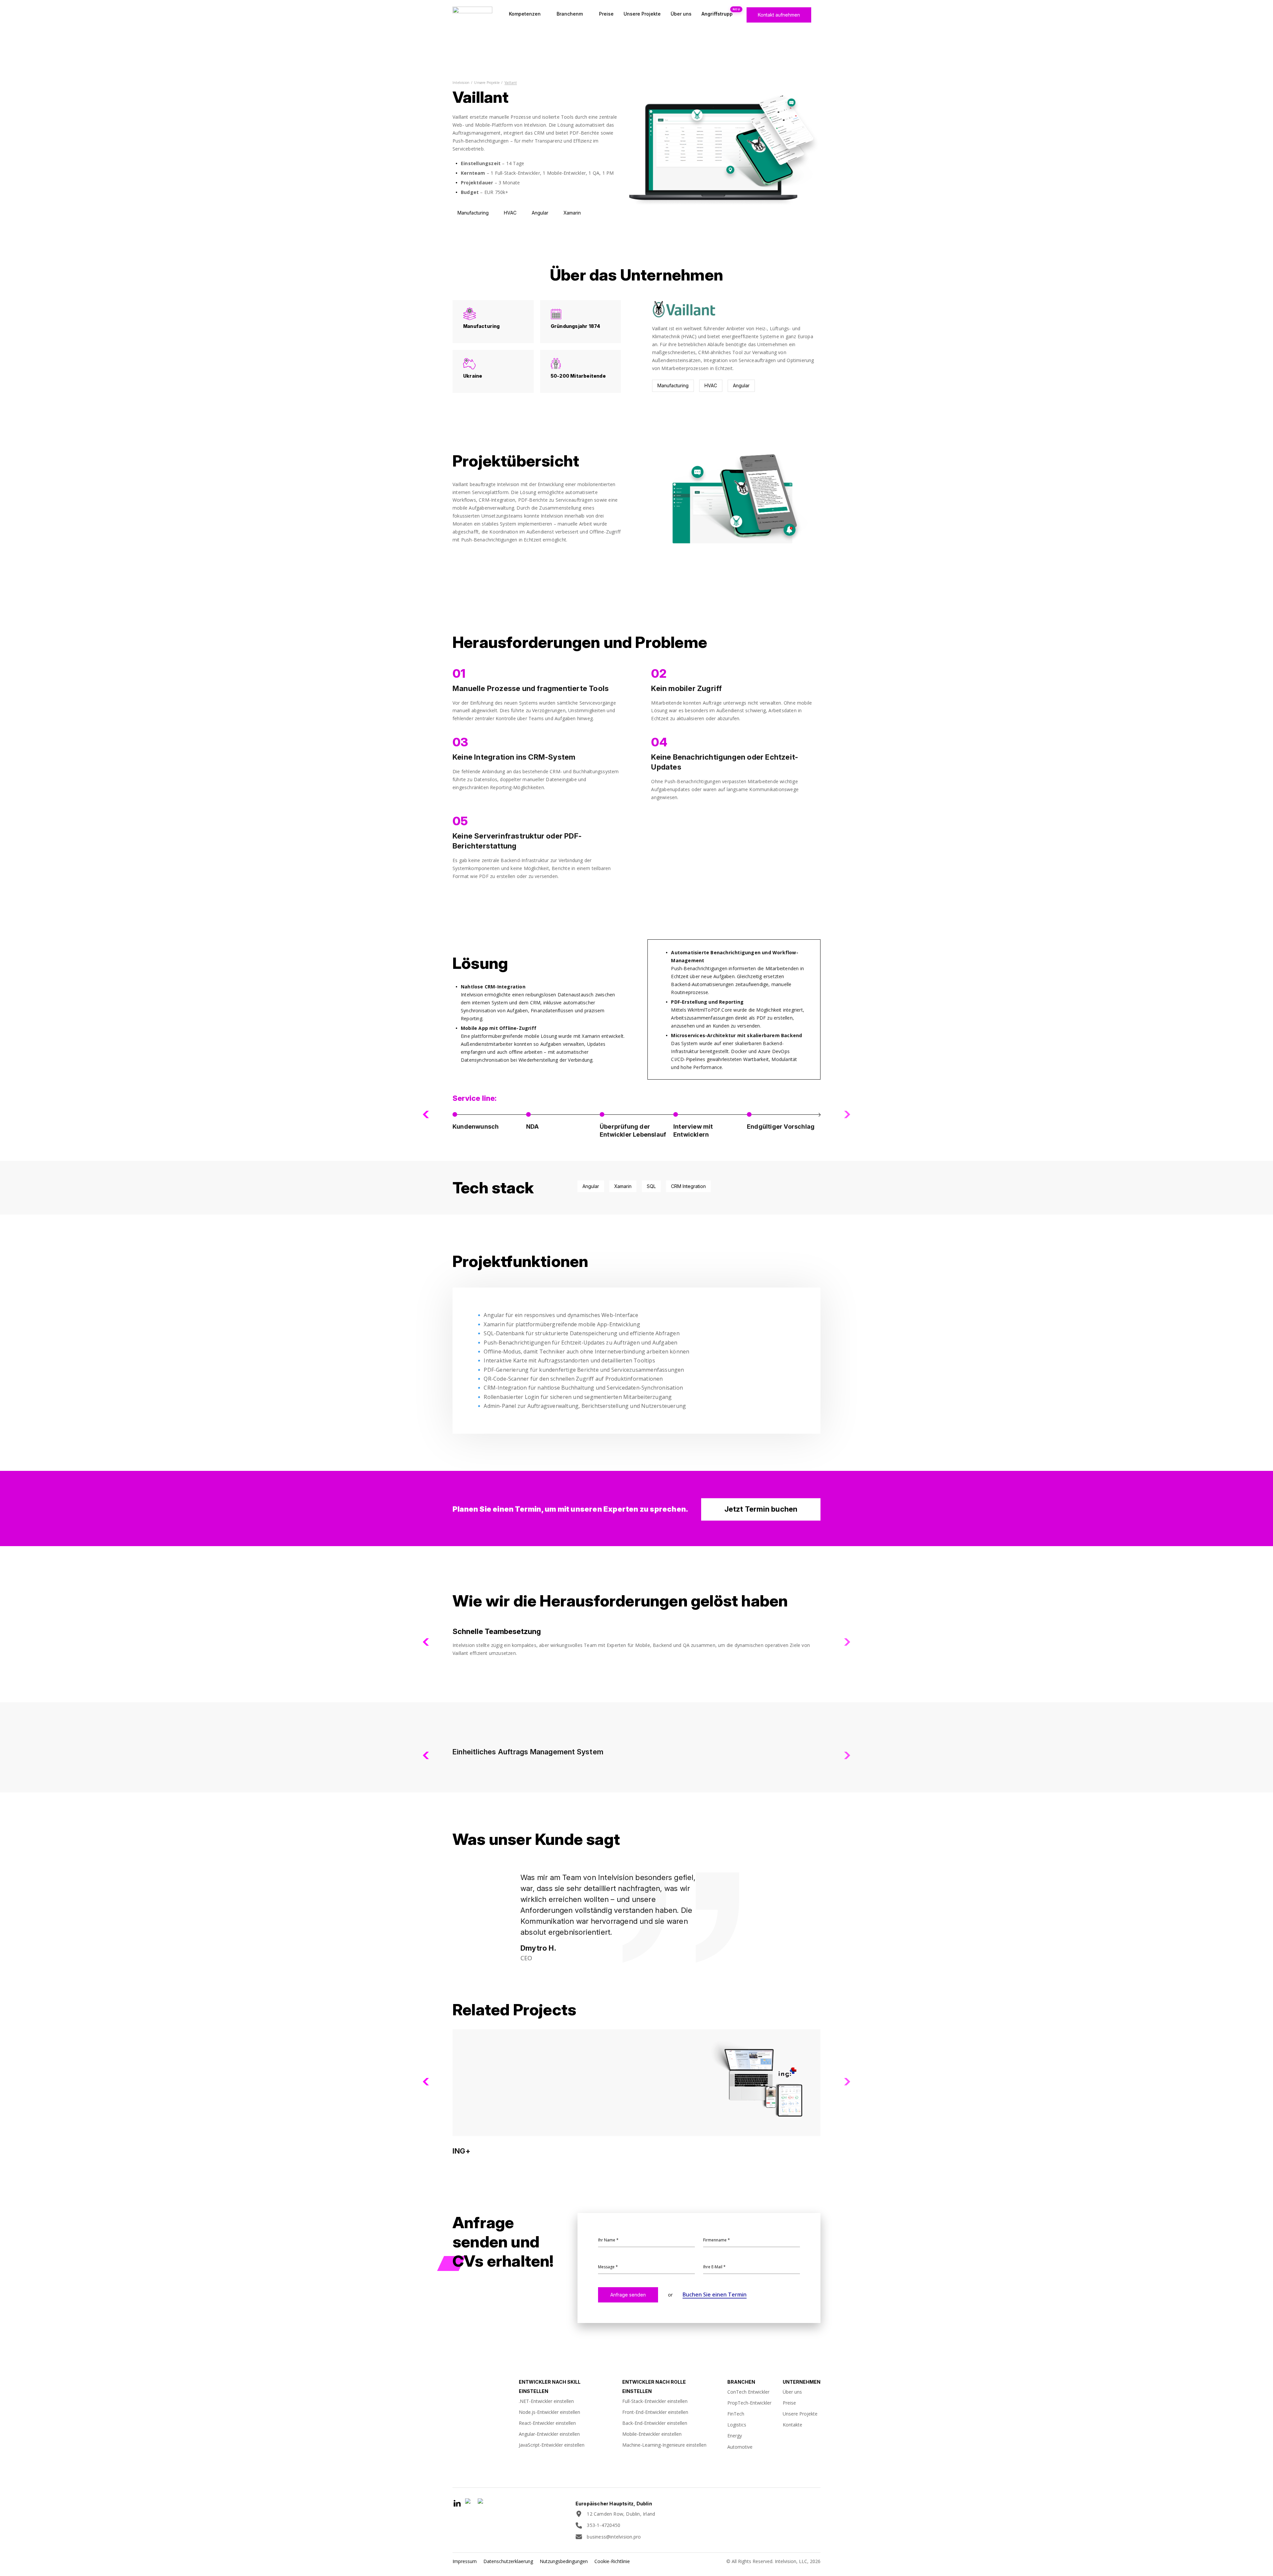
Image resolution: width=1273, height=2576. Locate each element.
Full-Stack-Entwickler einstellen (655, 2401)
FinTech (736, 2414)
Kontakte (792, 2425)
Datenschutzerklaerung (508, 2561)
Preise (606, 14)
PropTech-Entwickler (749, 2403)
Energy (735, 2436)
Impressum (465, 2561)
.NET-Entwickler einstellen (546, 2401)
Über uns (681, 14)
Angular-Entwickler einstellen (549, 2434)
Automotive (740, 2447)
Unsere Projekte (642, 14)
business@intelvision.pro (614, 2537)
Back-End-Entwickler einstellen (655, 2423)
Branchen (741, 2382)
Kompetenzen (525, 14)
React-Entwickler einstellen (547, 2423)
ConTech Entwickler (748, 2392)
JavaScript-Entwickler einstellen (552, 2445)
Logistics (737, 2425)
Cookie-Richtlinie (612, 2561)
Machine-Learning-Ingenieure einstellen (664, 2445)
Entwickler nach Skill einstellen (550, 2387)
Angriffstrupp (717, 14)
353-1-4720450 (604, 2525)
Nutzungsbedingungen (564, 2561)
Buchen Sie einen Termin (715, 2294)
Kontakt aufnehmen (779, 15)
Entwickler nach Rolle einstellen (654, 2387)
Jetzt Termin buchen (761, 1509)
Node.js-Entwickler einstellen (549, 2412)
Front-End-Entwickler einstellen (655, 2412)
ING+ (461, 2151)
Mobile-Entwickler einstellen (652, 2434)
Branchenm (570, 14)
